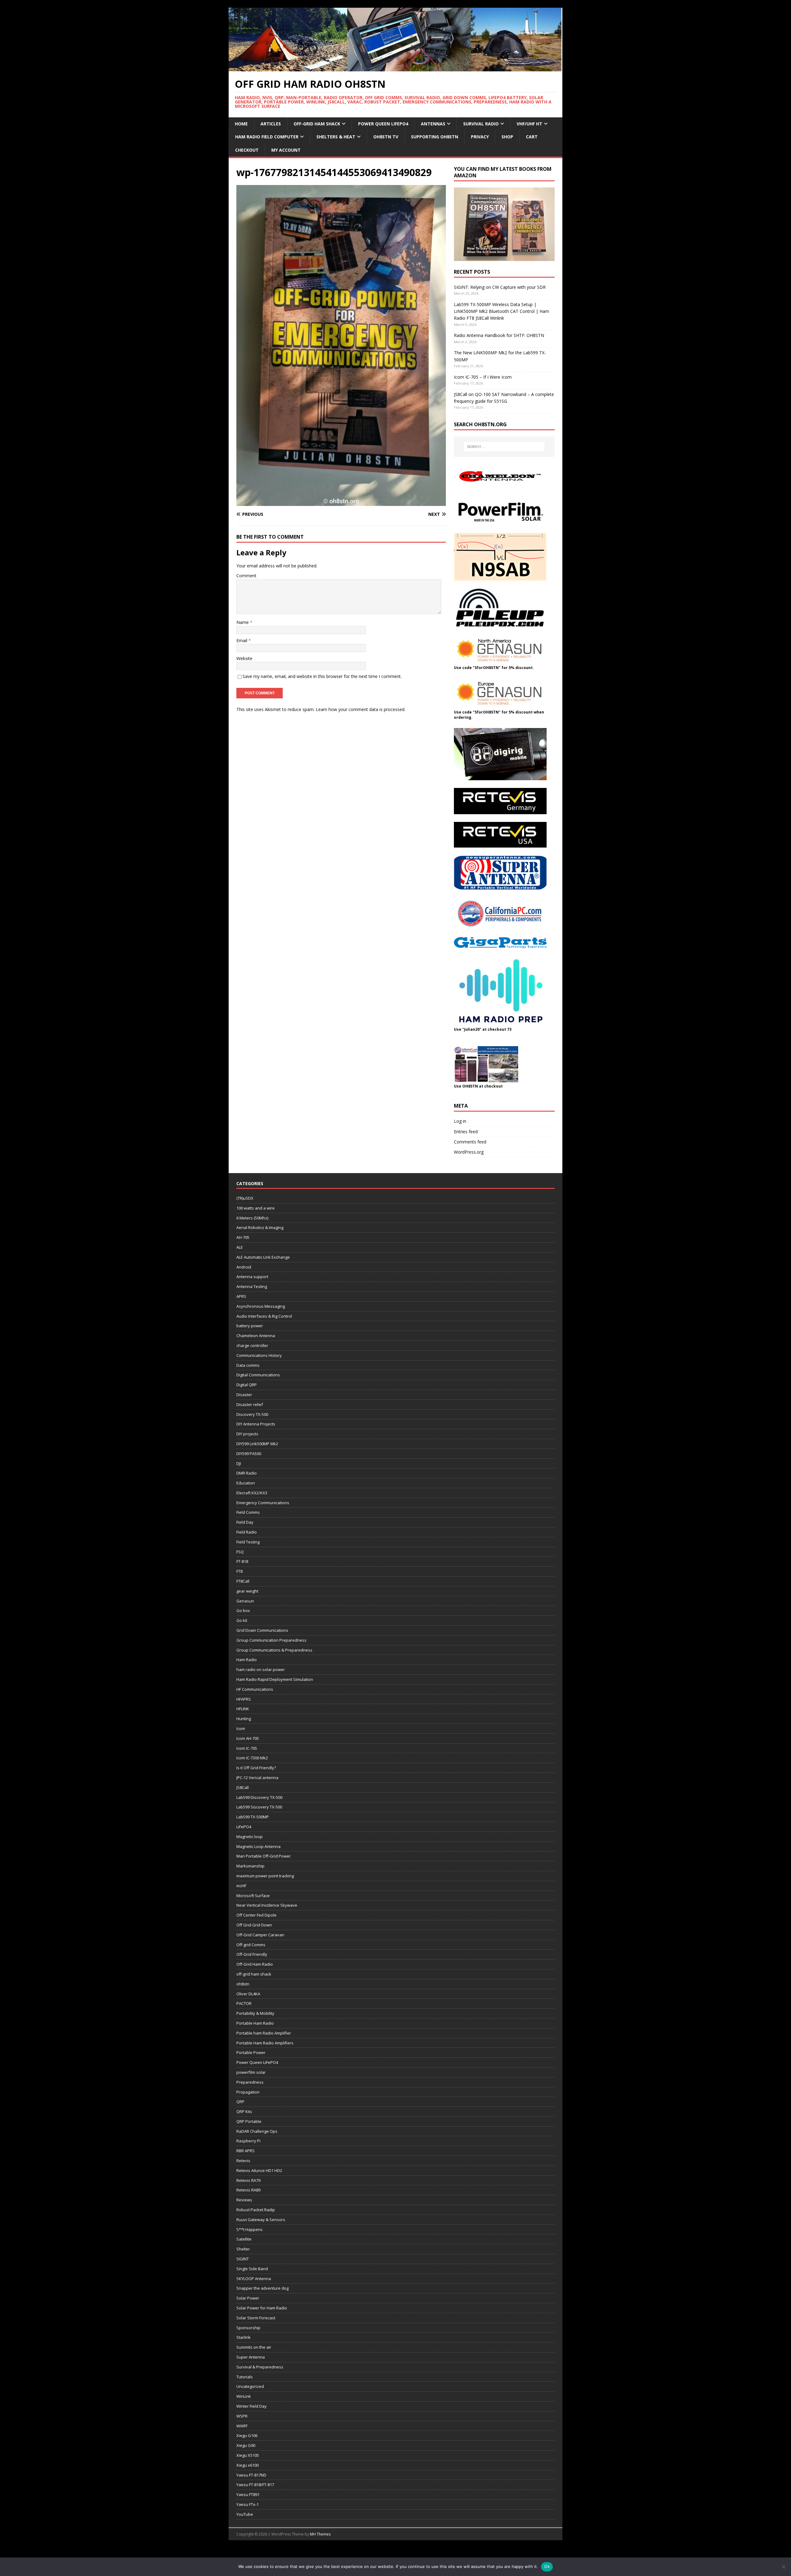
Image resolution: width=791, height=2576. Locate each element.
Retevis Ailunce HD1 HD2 (259, 2170)
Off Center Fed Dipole (256, 1915)
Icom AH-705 (248, 1738)
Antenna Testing (252, 1286)
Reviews (244, 2200)
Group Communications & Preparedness (274, 1650)
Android (244, 1267)
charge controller (252, 1345)
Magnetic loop (250, 1837)
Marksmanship (250, 1866)
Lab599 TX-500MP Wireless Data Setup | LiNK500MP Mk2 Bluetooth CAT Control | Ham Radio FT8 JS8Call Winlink (501, 311)
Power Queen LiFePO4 (383, 124)
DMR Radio (247, 1473)
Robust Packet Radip (256, 2210)
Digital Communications (258, 1375)
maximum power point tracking (265, 1876)
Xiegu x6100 (247, 2465)
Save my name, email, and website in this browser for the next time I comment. (322, 676)
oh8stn (243, 1984)
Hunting (244, 1719)
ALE (240, 1247)
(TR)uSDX (245, 1198)
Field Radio (247, 1532)
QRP (240, 2102)
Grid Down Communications (262, 1630)
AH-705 (243, 1237)
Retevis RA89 (248, 2190)
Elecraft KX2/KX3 (252, 1493)
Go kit (242, 1620)
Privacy (480, 137)
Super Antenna (251, 2357)
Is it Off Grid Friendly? (256, 1768)
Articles (271, 124)
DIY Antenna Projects (256, 1424)
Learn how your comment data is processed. (361, 709)
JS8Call (243, 1787)
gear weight (247, 1591)
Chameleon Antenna (256, 1336)
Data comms (248, 1365)
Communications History (259, 1355)
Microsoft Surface (253, 1896)
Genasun (245, 1601)
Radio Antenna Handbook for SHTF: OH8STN (499, 335)
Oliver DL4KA (248, 1994)
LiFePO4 (244, 1827)
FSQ (240, 1552)
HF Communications (255, 1689)
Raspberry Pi (248, 2141)
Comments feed (470, 1142)
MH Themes (320, 2534)
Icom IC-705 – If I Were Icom (483, 377)
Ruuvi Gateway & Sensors (261, 2220)
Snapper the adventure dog (262, 2288)
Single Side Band (252, 2269)
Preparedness (250, 2082)
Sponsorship (248, 2328)
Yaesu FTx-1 (247, 2504)
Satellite (244, 2239)
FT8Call (243, 1581)
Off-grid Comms (251, 1945)
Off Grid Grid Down (254, 1925)
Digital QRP (247, 1385)
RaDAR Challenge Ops (257, 2131)
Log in (460, 1121)
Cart (532, 137)
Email (242, 640)
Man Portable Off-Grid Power (264, 1856)
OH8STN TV (386, 137)
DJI (239, 1463)
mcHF (241, 1886)
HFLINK (243, 1709)
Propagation (248, 2092)
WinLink (244, 2396)
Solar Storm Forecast (256, 2318)
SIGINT (243, 2259)
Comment (246, 576)
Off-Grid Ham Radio (255, 1964)
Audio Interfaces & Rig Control (264, 1316)
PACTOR (244, 2003)
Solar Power (248, 2298)
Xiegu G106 (247, 2435)
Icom (241, 1728)
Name (243, 622)
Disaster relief (250, 1404)
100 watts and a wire (256, 1208)
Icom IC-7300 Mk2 (252, 1758)
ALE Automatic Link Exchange (263, 1257)
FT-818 (242, 1561)
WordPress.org (469, 1152)
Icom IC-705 (247, 1748)
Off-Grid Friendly (252, 1954)
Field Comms (248, 1512)
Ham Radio (247, 1660)
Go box (243, 1610)
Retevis (243, 2161)
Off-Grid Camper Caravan (260, 1935)
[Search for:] (504, 447)
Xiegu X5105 (248, 2455)
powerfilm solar (251, 2072)
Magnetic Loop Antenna (258, 1846)
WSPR (242, 2416)
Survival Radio (481, 124)
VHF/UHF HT (529, 124)
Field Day (245, 1522)
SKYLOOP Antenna (254, 2279)
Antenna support (252, 1277)
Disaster (244, 1395)
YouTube (245, 2514)
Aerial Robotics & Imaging (260, 1227)
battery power (250, 1326)
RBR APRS (245, 2151)
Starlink (243, 2337)
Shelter (243, 2249)
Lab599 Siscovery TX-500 (259, 1807)
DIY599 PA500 (249, 1454)
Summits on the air (254, 2347)
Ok (547, 2566)
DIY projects (247, 1434)
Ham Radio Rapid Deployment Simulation (275, 1679)
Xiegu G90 (246, 2445)
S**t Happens (250, 2229)
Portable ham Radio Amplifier (264, 2033)
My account (286, 150)
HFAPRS (244, 1699)
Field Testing (248, 1542)
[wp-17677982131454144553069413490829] (341, 502)
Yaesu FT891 (248, 2494)
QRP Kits (244, 2111)
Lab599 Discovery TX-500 (259, 1797)
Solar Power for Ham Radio (262, 2308)
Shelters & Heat (336, 137)
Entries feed (466, 1132)
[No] (783, 2567)
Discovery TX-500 (252, 1414)
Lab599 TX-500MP (253, 1817)
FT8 (239, 1571)
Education (246, 1483)
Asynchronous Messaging (261, 1306)
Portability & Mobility (255, 2013)
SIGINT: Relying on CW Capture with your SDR (500, 287)
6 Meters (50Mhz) (252, 1218)
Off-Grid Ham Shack (317, 124)
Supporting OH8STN (435, 137)
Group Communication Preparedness (271, 1640)
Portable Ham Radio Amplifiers (265, 2043)
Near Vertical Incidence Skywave (267, 1905)
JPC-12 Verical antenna (257, 1778)
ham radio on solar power (261, 1669)
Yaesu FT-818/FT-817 (255, 2485)
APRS (241, 1296)
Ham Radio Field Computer (267, 137)
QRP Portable (249, 2121)
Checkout (247, 150)
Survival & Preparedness (260, 2367)
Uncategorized (250, 2386)
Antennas (433, 124)
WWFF (242, 2426)
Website (244, 658)
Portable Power (251, 2052)
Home (241, 124)
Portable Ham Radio (255, 2023)
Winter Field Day (252, 2406)
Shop (507, 137)
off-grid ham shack (254, 1974)
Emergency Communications (263, 1503)
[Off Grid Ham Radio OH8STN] (395, 67)
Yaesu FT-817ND (251, 2475)
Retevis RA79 (248, 2180)
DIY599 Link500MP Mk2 (257, 1444)
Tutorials (245, 2377)
